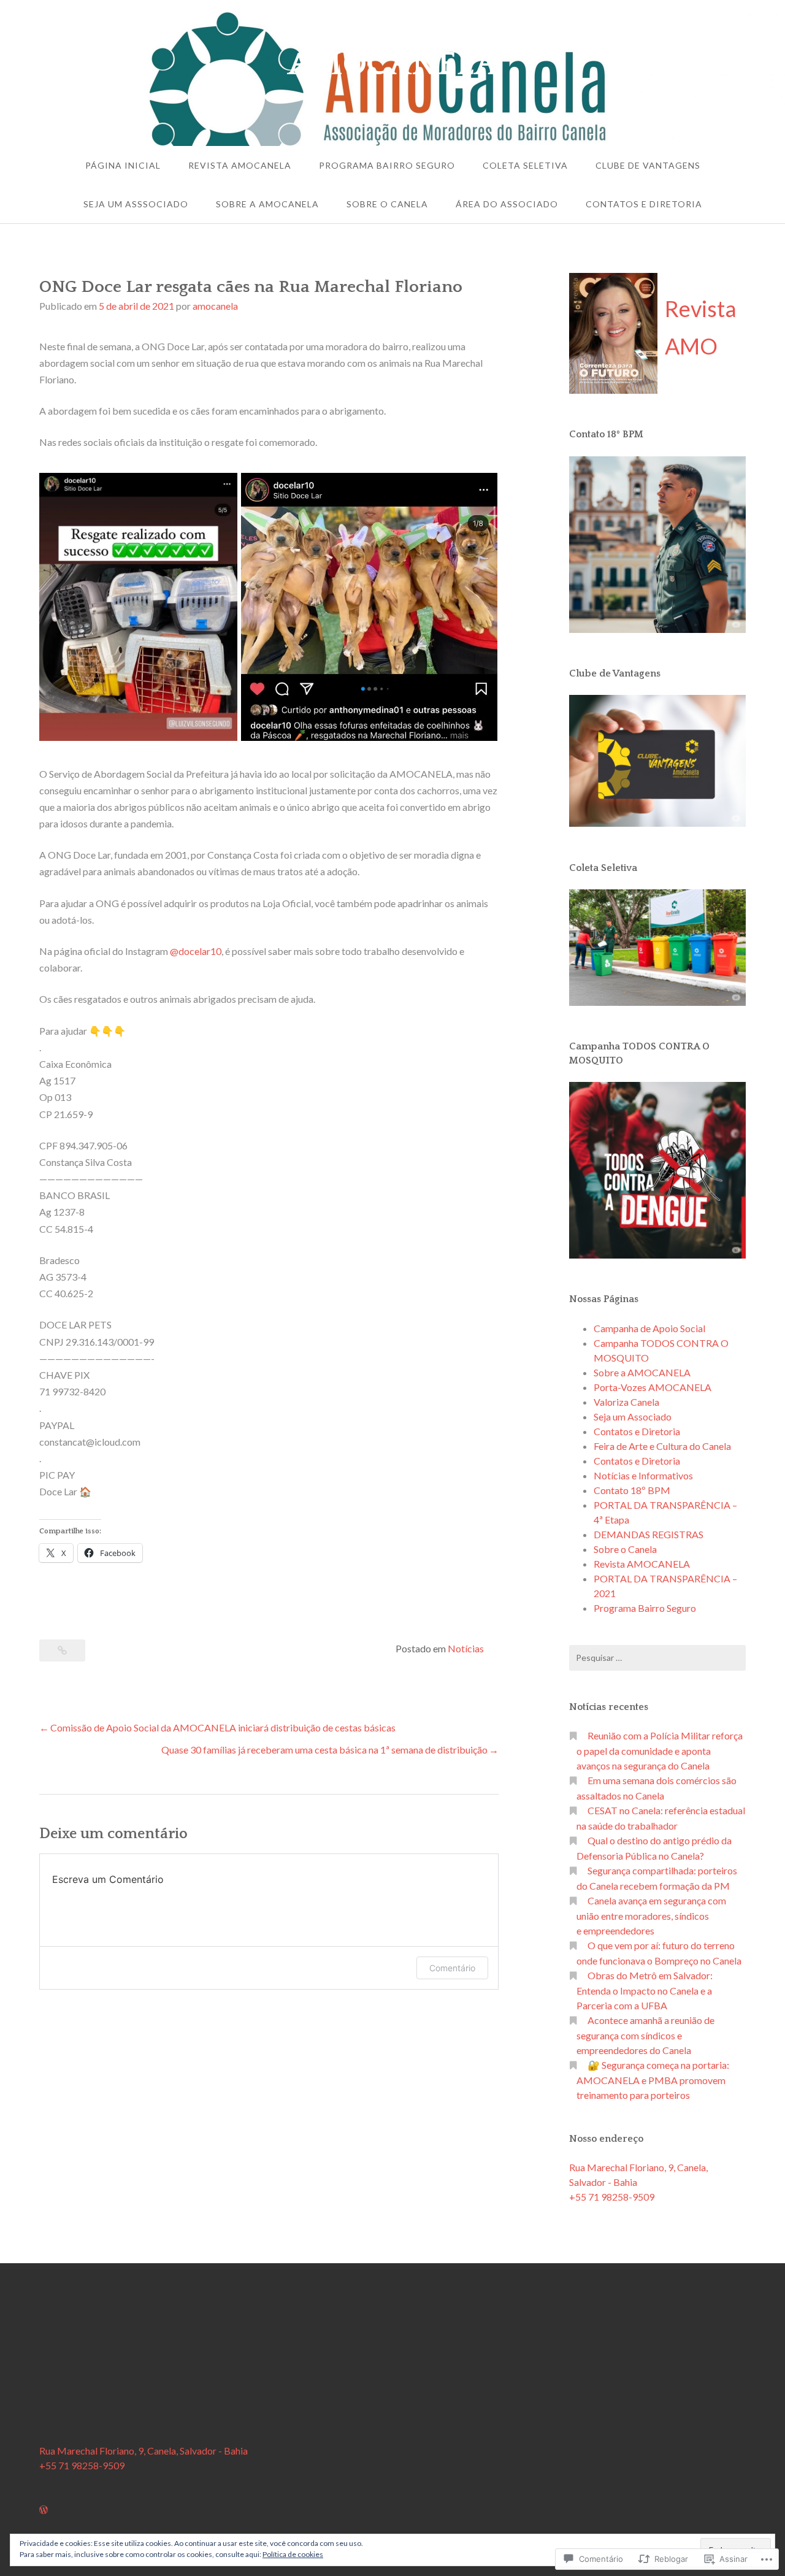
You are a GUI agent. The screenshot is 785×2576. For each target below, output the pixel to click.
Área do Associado (507, 204)
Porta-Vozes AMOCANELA (653, 1387)
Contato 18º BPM (632, 1490)
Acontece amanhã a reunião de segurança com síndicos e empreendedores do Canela (645, 2035)
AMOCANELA (392, 64)
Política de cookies (293, 2554)
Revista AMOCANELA (240, 165)
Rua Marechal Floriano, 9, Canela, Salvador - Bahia (144, 2451)
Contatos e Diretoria (644, 204)
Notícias (466, 1648)
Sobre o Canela (387, 204)
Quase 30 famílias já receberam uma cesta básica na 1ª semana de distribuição (324, 1750)
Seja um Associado (633, 1416)
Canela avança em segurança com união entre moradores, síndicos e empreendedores (651, 1915)
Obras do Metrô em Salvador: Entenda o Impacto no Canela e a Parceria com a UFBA (645, 1990)
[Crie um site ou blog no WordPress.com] (44, 2509)
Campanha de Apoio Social (649, 1328)
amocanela (215, 306)
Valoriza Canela (626, 1402)
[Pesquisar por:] (657, 1658)
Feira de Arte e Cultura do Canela (662, 1446)
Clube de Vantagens (648, 165)
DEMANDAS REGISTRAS (649, 1534)
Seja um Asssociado (136, 204)
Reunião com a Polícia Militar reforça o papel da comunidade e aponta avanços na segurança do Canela (660, 1750)
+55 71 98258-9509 (612, 2197)
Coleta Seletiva (525, 165)
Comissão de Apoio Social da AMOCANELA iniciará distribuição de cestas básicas (223, 1727)
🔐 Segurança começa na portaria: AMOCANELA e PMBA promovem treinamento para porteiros (653, 2080)
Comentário (452, 1968)
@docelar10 (196, 951)
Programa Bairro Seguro (387, 165)
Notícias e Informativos (643, 1475)
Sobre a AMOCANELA (267, 204)
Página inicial (123, 165)
